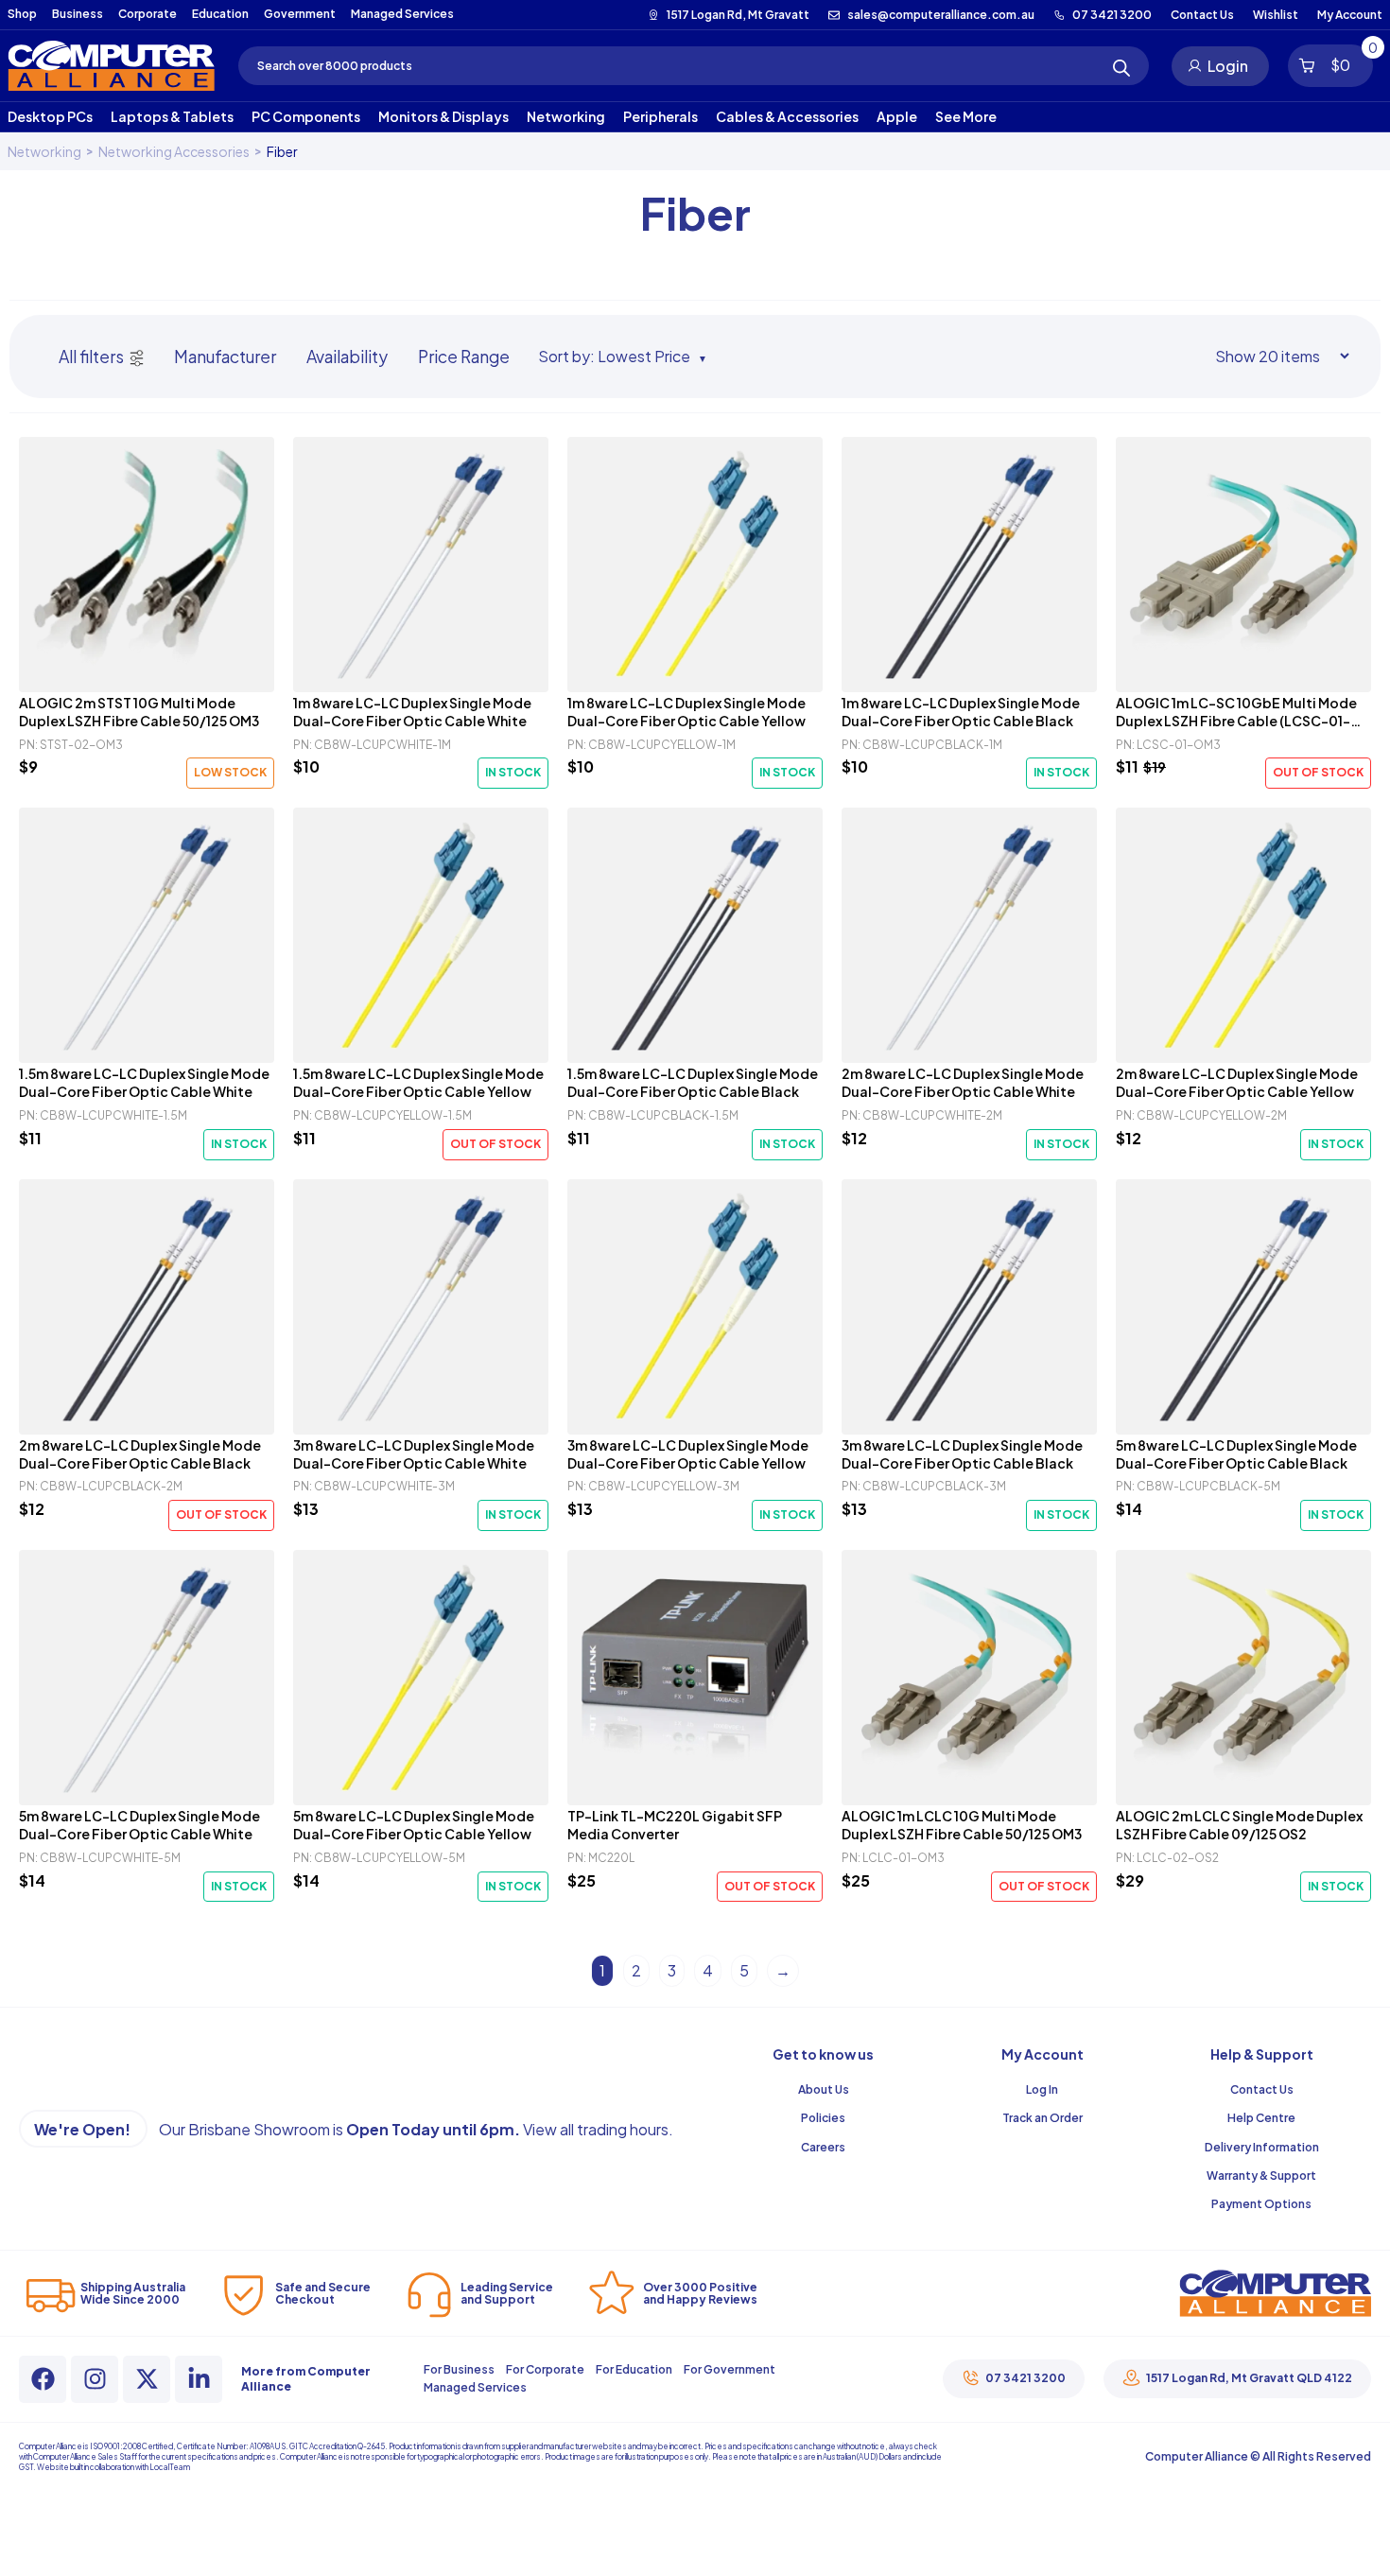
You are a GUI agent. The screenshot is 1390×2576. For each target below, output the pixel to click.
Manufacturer (225, 357)
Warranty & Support (1261, 2176)
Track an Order (1042, 2118)
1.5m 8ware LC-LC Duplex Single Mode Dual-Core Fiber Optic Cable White (144, 1082)
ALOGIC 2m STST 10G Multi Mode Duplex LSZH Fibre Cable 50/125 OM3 (139, 712)
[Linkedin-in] (199, 2379)
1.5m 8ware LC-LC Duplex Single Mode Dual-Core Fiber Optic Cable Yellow (418, 1082)
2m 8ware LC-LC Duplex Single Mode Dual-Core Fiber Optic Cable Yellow (1237, 1082)
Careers (823, 2147)
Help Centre (1261, 2118)
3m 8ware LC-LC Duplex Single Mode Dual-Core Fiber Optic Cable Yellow (688, 1454)
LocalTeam (170, 2467)
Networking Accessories (174, 151)
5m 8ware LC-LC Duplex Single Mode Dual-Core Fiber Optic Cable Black (1236, 1454)
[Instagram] (95, 2379)
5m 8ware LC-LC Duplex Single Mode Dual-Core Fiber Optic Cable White (139, 1825)
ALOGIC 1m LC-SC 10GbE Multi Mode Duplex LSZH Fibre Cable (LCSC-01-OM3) (1236, 712)
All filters (91, 357)
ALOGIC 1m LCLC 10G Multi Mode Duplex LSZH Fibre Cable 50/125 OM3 (962, 1825)
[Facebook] (43, 2379)
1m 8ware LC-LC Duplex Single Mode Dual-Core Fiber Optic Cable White (412, 712)
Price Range (464, 357)
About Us (824, 2089)
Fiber (282, 151)
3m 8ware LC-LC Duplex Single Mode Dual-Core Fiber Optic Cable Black (962, 1454)
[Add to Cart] (147, 565)
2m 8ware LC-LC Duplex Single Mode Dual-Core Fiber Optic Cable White (963, 1082)
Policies (823, 2118)
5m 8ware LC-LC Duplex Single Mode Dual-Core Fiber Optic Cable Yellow (414, 1825)
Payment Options (1261, 2204)
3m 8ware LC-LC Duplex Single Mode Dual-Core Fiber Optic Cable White (414, 1454)
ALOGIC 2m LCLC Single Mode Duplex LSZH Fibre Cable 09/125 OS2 (1239, 1825)
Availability (347, 357)
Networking (44, 151)
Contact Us (1262, 2089)
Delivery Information (1262, 2147)
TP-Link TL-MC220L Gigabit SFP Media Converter (675, 1825)
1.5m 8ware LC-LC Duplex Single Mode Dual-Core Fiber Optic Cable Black (693, 1082)
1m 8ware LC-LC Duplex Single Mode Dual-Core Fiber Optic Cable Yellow (686, 712)
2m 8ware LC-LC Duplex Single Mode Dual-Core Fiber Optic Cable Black (140, 1454)
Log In (1042, 2089)
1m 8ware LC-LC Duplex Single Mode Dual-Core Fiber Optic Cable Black (961, 712)
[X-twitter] (147, 2379)
